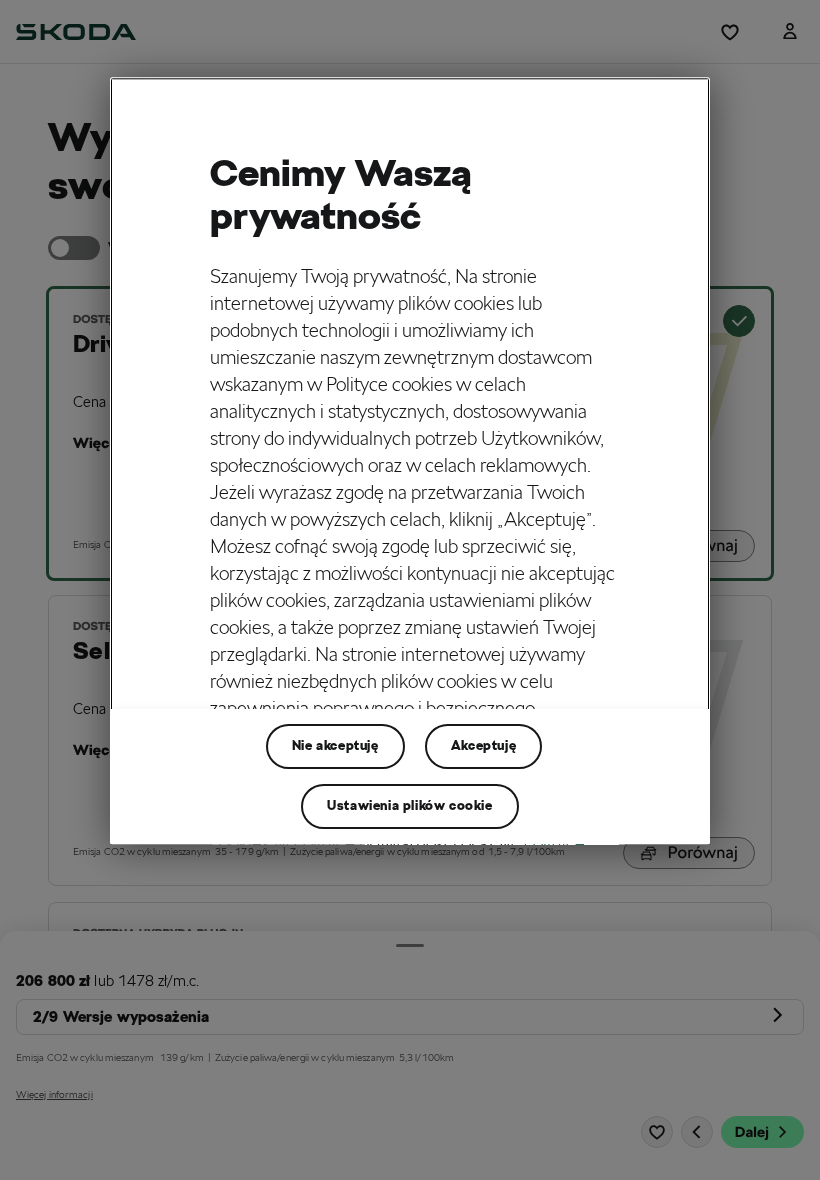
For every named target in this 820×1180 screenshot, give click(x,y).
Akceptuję (483, 745)
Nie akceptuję (335, 745)
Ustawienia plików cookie (409, 805)
